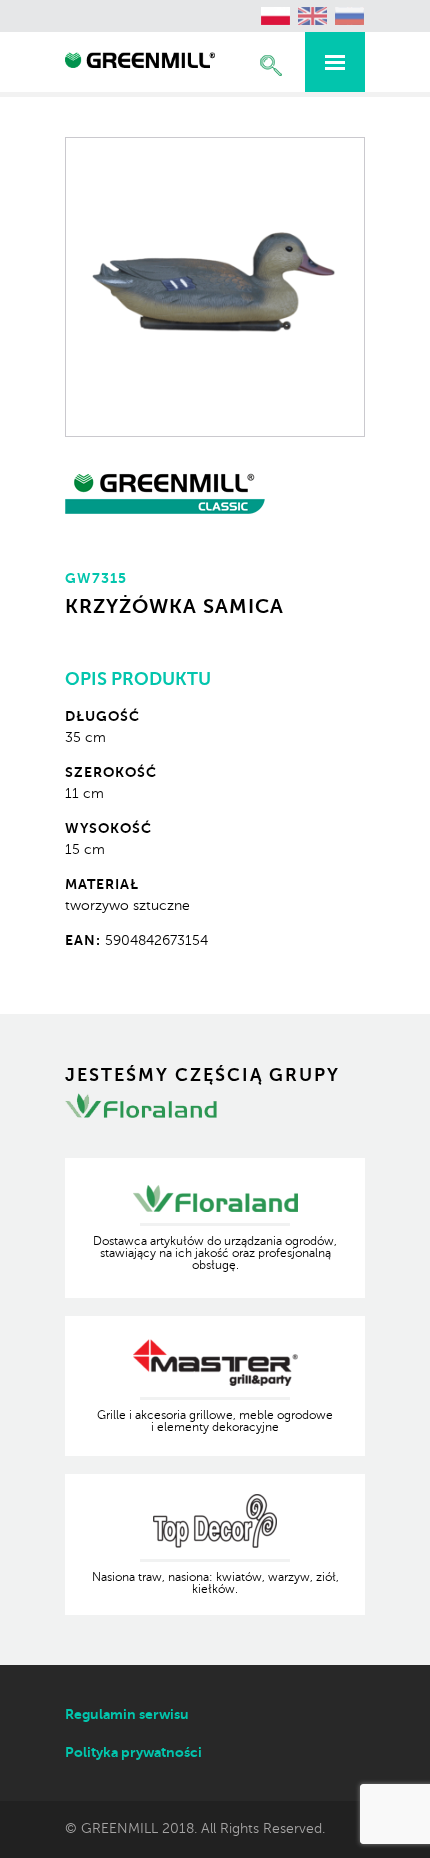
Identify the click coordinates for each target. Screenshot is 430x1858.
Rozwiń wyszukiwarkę (271, 65)
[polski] (276, 16)
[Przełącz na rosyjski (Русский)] (350, 16)
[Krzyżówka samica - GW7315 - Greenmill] (140, 63)
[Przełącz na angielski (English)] (313, 16)
